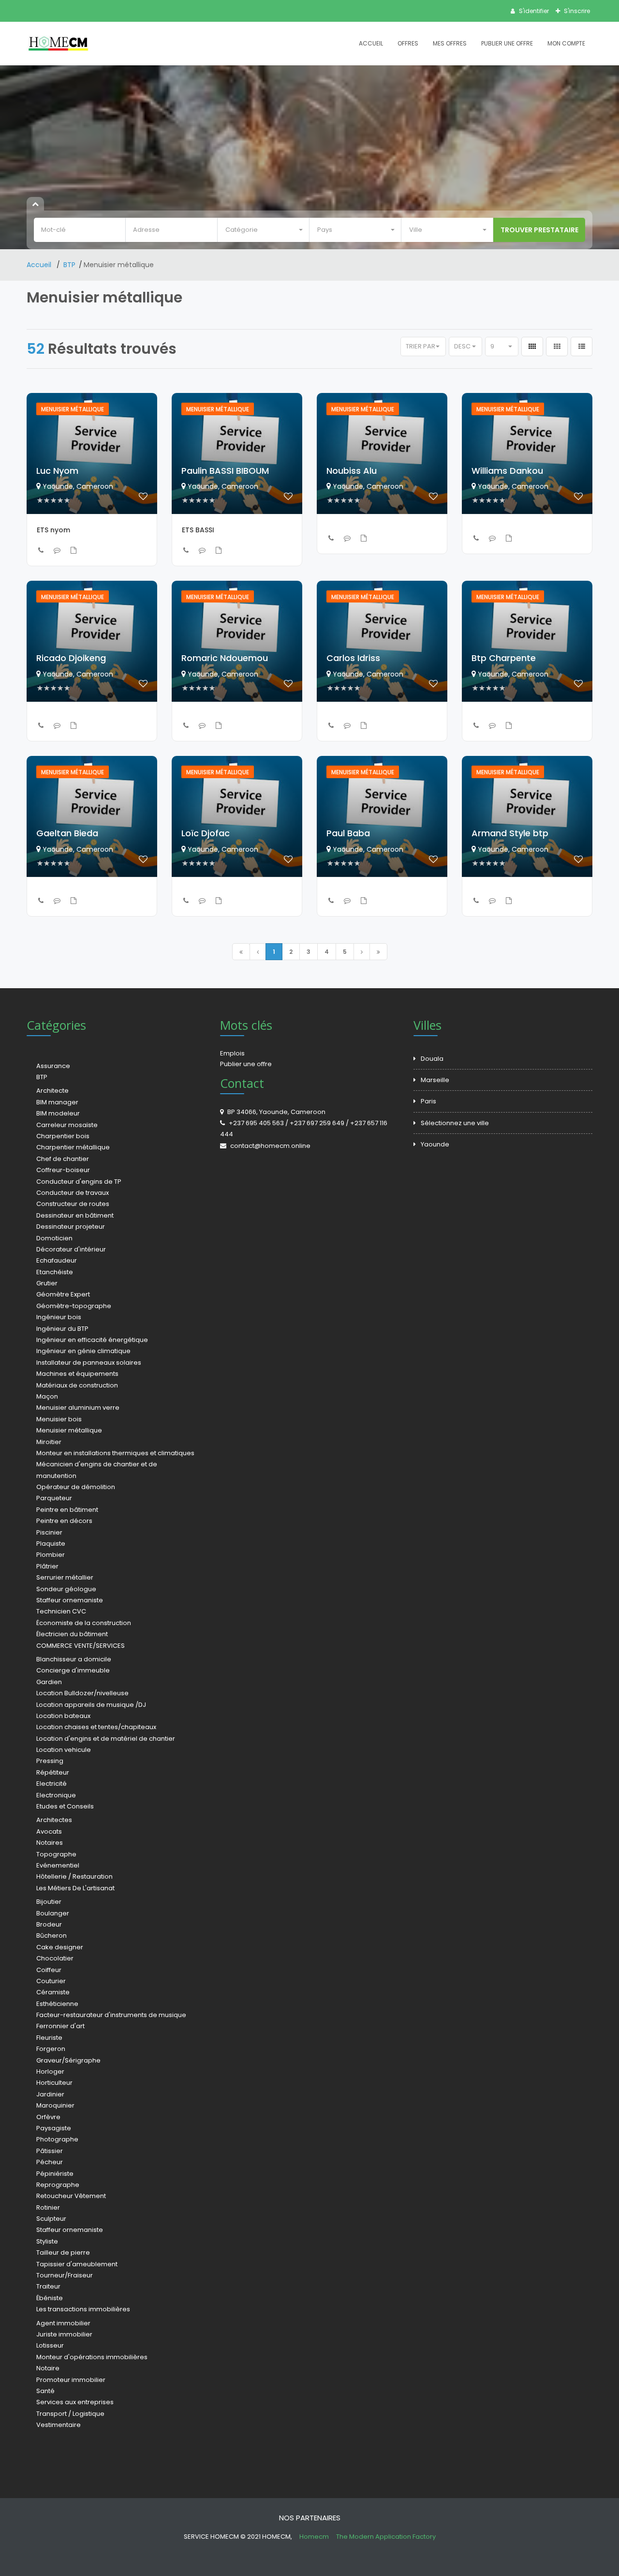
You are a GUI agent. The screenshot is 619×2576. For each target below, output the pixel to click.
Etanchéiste (55, 1272)
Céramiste (53, 1992)
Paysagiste (54, 2128)
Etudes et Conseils (65, 1806)
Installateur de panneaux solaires (89, 1363)
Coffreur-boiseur (63, 1170)
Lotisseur (50, 2345)
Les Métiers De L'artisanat (75, 1888)
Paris (428, 1101)
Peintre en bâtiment (67, 1510)
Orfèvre (48, 2117)
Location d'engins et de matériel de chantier (106, 1739)
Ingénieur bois (59, 1317)
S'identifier (533, 11)
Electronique (56, 1795)
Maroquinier (55, 2105)
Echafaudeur (57, 1260)
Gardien (49, 1682)
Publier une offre (246, 1064)
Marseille (435, 1080)
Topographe (56, 1854)
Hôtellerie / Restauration (74, 1876)
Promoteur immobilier (71, 2380)
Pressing (50, 1761)
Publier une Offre (507, 43)
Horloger (50, 2071)
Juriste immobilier (64, 2334)
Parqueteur (54, 1498)
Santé (45, 2391)
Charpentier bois (63, 1136)
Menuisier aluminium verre (78, 1408)
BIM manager (57, 1102)
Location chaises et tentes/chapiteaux (96, 1727)
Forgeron (51, 2049)
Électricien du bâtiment (72, 1634)
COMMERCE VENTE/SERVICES (81, 1646)
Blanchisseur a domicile (74, 1659)
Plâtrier (47, 1566)
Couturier (51, 1981)
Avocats (49, 1831)
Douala (432, 1059)
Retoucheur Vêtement (71, 2196)
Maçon (47, 1396)
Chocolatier (55, 1958)
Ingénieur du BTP (62, 1329)
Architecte (52, 1091)
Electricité (52, 1784)
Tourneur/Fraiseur (65, 2275)
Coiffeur (49, 1970)
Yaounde (435, 1144)
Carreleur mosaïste (67, 1125)
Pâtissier (50, 2151)
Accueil (371, 43)
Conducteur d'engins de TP (79, 1182)
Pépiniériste (55, 2174)
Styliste (47, 2241)
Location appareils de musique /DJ (91, 1705)
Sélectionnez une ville (455, 1123)
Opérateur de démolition (76, 1487)
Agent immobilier (63, 2323)
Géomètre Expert (63, 1294)
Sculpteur (51, 2219)
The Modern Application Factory (386, 2537)
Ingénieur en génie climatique (83, 1351)
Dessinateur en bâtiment (75, 1215)
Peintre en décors (64, 1521)
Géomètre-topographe (74, 1306)
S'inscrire (576, 11)
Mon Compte (566, 43)
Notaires (50, 1843)
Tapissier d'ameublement (77, 2264)
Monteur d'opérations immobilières (92, 2357)
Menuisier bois (59, 1419)
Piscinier (49, 1532)
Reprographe (58, 2185)
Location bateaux (63, 1716)
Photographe (57, 2139)
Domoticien (54, 1238)
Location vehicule (64, 1750)
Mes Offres (450, 43)
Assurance (53, 1066)
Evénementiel (58, 1865)
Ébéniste (50, 2298)
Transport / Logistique (70, 2414)
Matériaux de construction (77, 1385)
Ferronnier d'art (60, 2026)
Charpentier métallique (73, 1147)
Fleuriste (49, 2038)
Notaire (48, 2368)
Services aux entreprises (75, 2402)
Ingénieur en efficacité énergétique (92, 1340)
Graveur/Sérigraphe (68, 2060)
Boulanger (53, 1913)
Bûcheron (52, 1936)
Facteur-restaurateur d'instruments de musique (111, 2015)
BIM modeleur (58, 1113)
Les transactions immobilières (83, 2309)
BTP (69, 265)
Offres (408, 43)
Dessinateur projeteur (71, 1227)
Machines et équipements (77, 1374)
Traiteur (48, 2286)
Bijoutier (49, 1902)
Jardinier (50, 2094)
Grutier (47, 1283)
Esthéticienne (57, 2004)
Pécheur (50, 2162)
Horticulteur (54, 2083)
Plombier (51, 1555)
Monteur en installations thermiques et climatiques (115, 1453)
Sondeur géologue (66, 1589)
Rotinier (48, 2207)
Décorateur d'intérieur (71, 1249)
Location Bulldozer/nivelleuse (82, 1693)
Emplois (232, 1053)
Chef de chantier (63, 1159)
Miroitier (49, 1442)
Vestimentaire (59, 2425)
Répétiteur (53, 1772)
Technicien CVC (61, 1611)
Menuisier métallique (69, 1430)
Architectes (54, 1820)
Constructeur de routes (73, 1204)
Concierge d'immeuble (73, 1670)
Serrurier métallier (65, 1577)
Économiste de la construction (84, 1623)
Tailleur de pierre (63, 2252)
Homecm (315, 2537)
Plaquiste (51, 1544)
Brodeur (49, 1924)
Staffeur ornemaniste (70, 1600)
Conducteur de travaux (73, 1193)
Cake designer (60, 1947)
